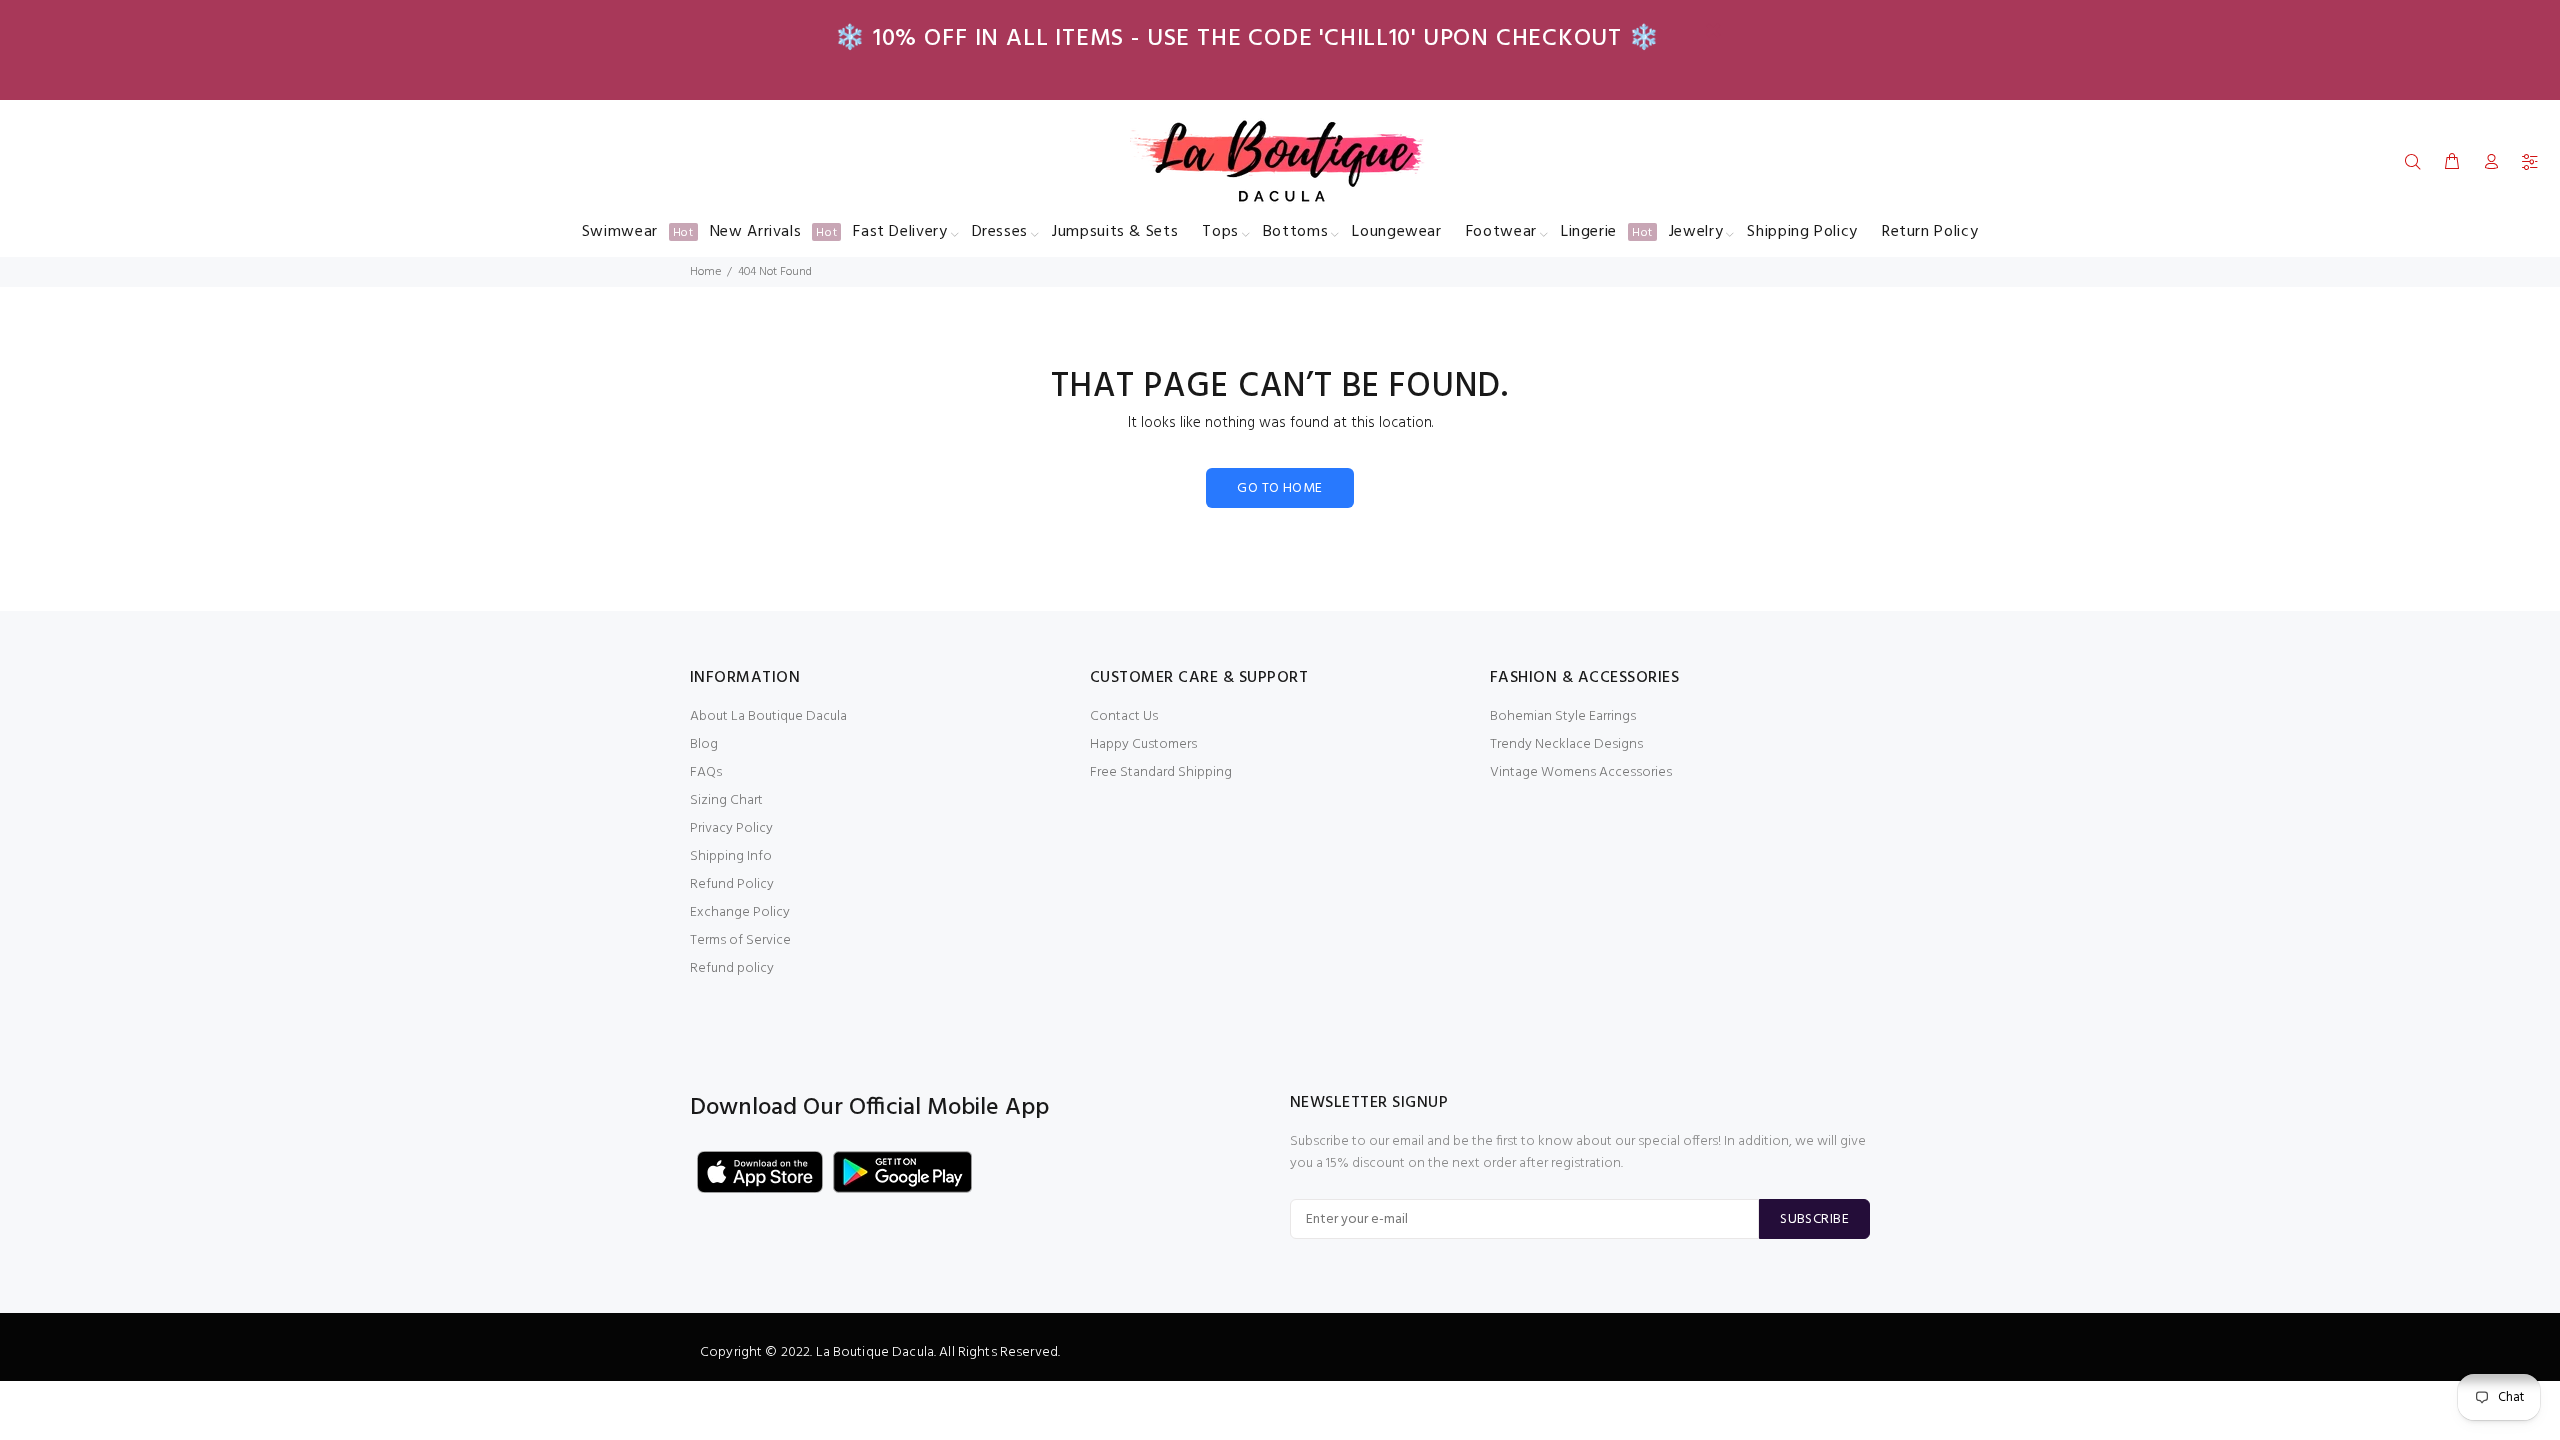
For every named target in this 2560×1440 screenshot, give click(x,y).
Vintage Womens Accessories (1581, 772)
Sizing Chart (726, 800)
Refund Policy (732, 884)
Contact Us (1124, 716)
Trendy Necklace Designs (1566, 744)
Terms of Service (740, 940)
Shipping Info (731, 856)
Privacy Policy (731, 828)
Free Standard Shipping (1161, 772)
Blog (704, 744)
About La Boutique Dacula (768, 716)
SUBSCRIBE (1814, 1219)
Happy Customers (1143, 744)
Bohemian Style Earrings (1563, 716)
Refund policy (732, 968)
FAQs (706, 772)
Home (705, 272)
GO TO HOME (1279, 488)
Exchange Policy (740, 912)
